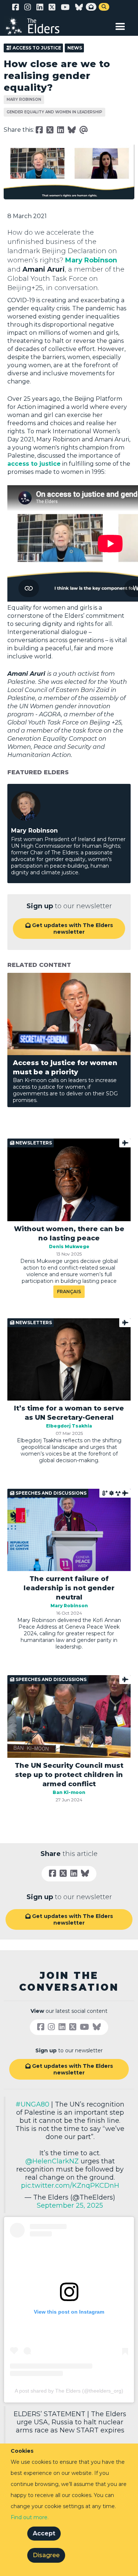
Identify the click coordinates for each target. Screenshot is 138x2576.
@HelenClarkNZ (52, 2161)
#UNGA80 (32, 2104)
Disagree (46, 2555)
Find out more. (30, 2517)
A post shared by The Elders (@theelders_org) (69, 2391)
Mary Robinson (24, 99)
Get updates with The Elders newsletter (69, 929)
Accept (44, 2533)
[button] (120, 25)
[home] (37, 26)
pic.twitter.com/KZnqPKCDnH (70, 2186)
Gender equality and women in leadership (54, 112)
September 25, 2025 (70, 2205)
